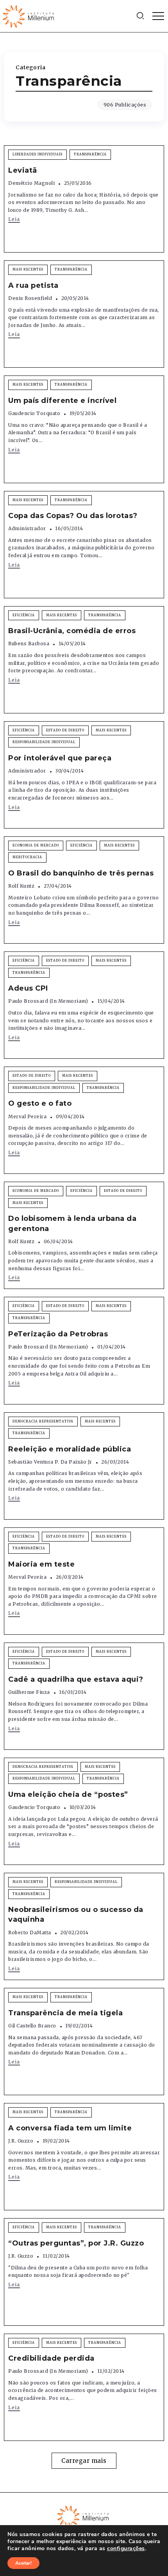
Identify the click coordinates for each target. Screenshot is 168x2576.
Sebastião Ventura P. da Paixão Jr (50, 1462)
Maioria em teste (41, 1564)
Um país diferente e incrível (62, 401)
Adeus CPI (28, 988)
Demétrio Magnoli (31, 183)
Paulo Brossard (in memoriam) (48, 1001)
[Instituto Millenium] (29, 16)
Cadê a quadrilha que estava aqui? (76, 1679)
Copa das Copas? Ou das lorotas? (73, 516)
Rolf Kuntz (21, 886)
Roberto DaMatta (30, 1932)
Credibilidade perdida (51, 2358)
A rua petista (33, 285)
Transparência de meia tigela (65, 2013)
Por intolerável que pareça (60, 758)
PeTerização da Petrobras (58, 1334)
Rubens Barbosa (29, 644)
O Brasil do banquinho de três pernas (81, 873)
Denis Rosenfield (30, 298)
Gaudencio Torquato (34, 413)
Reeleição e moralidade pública (70, 1449)
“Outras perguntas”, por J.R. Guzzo (76, 2243)
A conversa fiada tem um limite (70, 2128)
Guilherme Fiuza (29, 1692)
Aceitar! (23, 2563)
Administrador (27, 528)
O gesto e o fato (40, 1103)
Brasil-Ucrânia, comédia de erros (72, 631)
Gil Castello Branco (32, 2026)
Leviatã (23, 170)
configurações (126, 2549)
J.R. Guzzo (21, 2141)
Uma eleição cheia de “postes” (68, 1794)
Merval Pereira (27, 1117)
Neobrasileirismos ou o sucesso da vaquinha (76, 1914)
